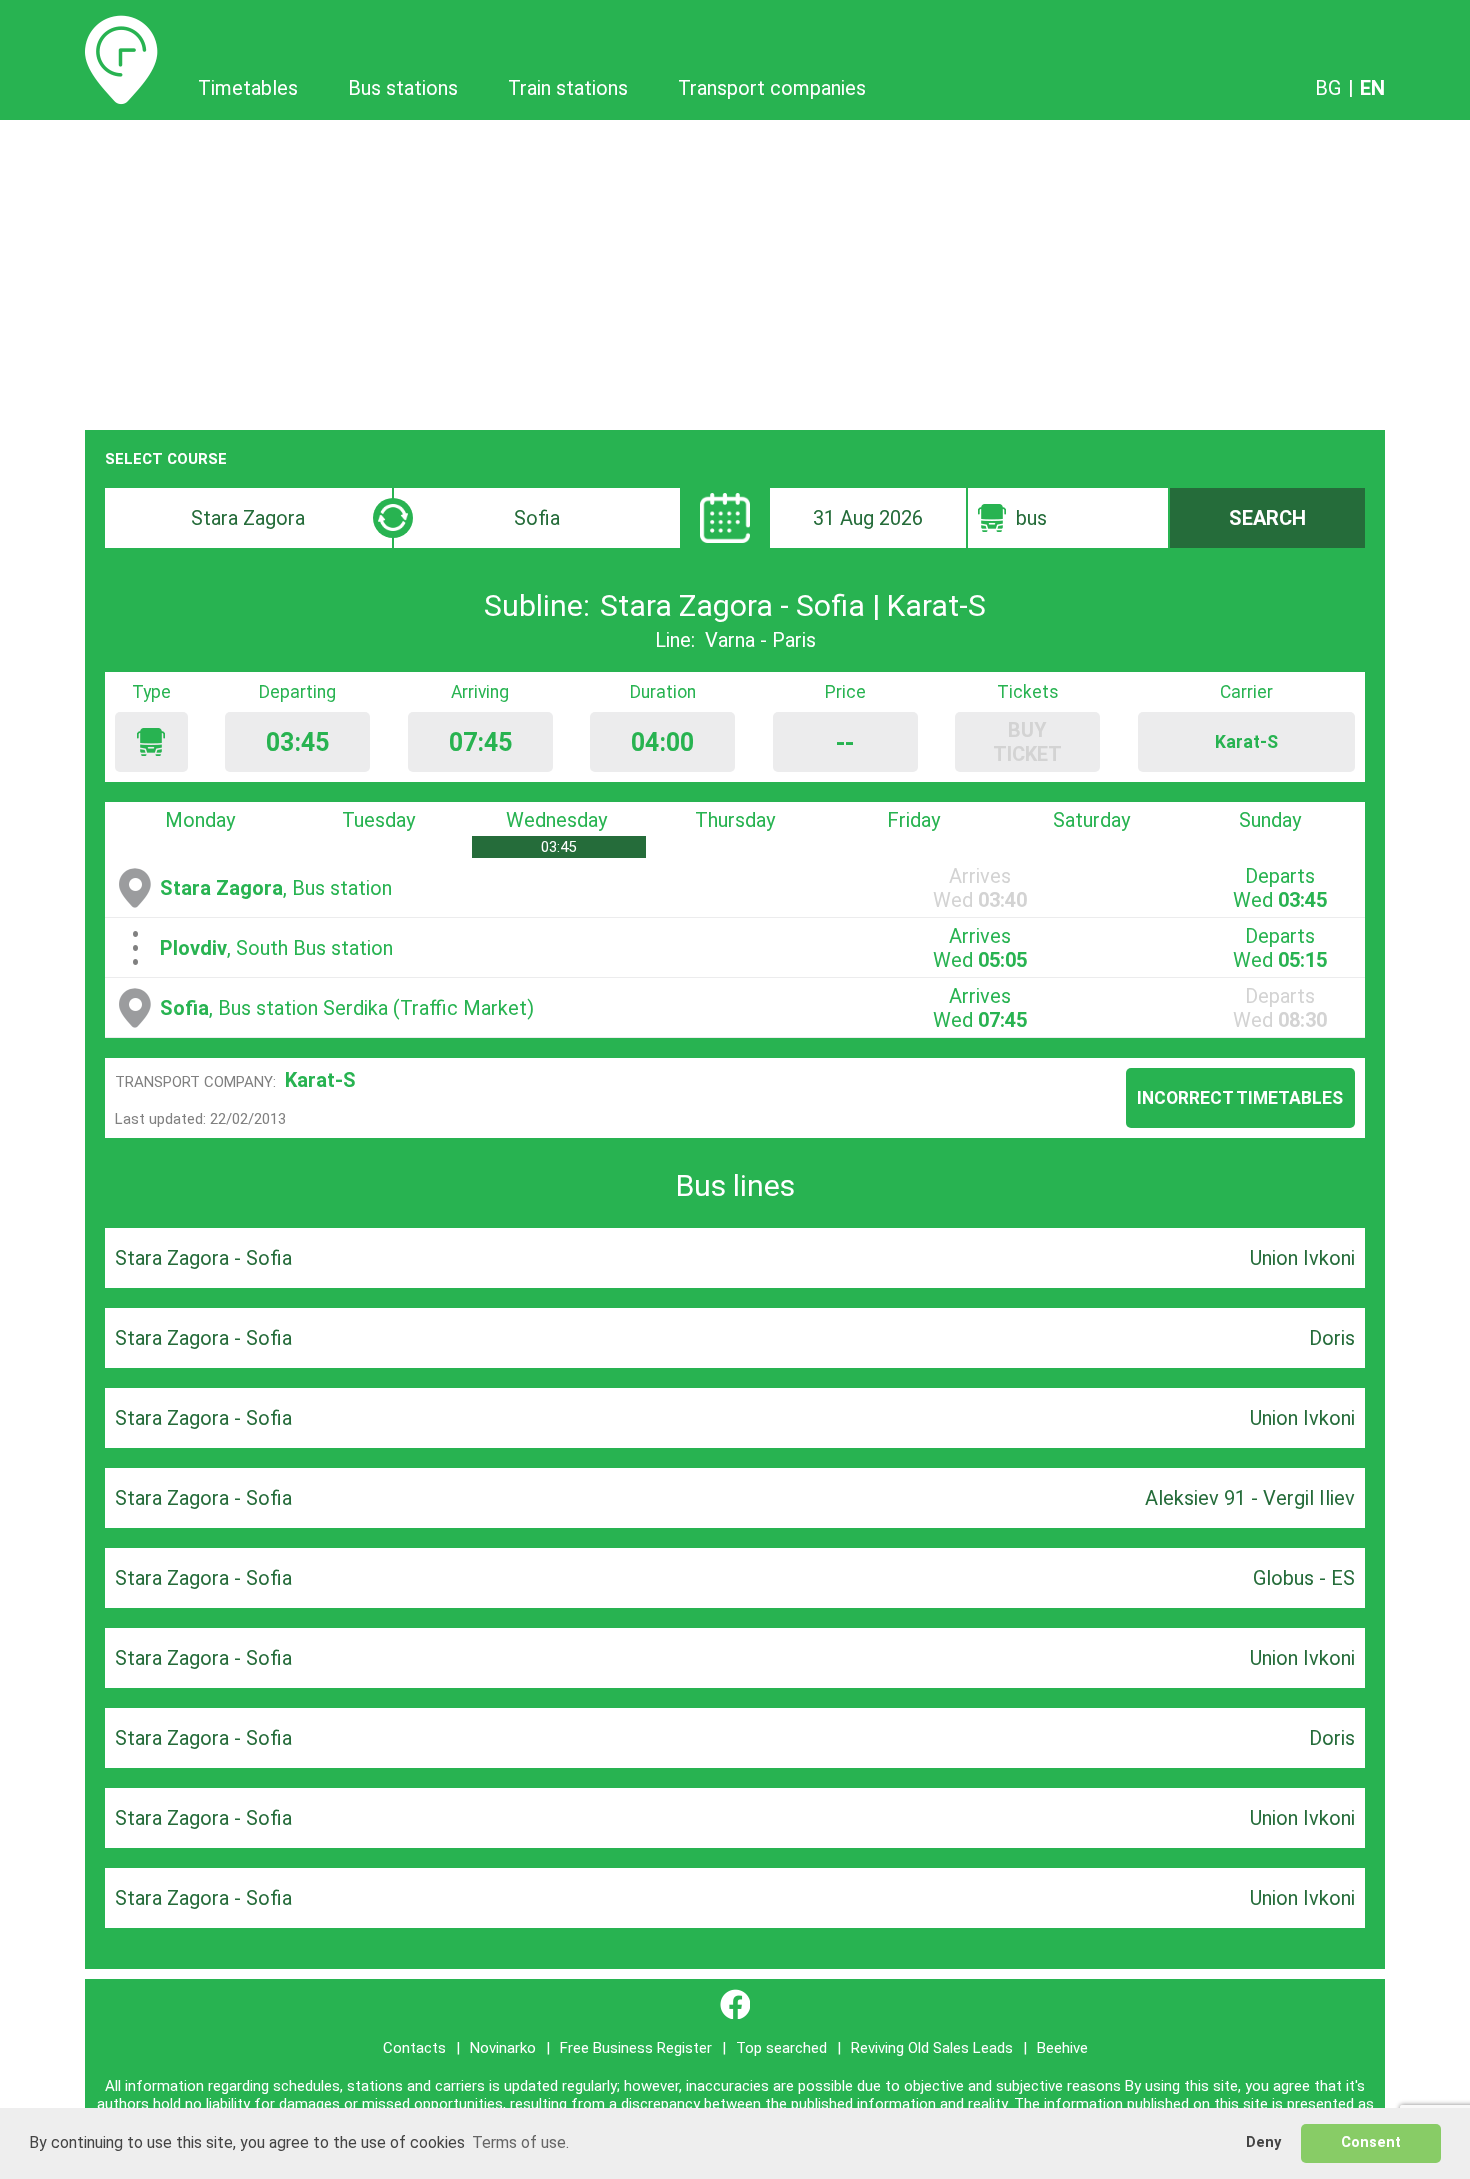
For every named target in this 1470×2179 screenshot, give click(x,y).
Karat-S (320, 1080)
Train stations (568, 88)
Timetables (121, 27)
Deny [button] (1263, 2142)
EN (1372, 88)
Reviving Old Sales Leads (932, 2048)
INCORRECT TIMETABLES (1240, 1098)
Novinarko (503, 2048)
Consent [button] (1371, 2142)
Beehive (1062, 2048)
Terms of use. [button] (520, 2142)
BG (1328, 88)
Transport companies (772, 88)
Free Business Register (636, 2048)
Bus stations (403, 88)
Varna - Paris (760, 640)
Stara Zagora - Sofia (203, 1258)
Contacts (414, 2048)
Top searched (781, 2048)
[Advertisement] (735, 270)
